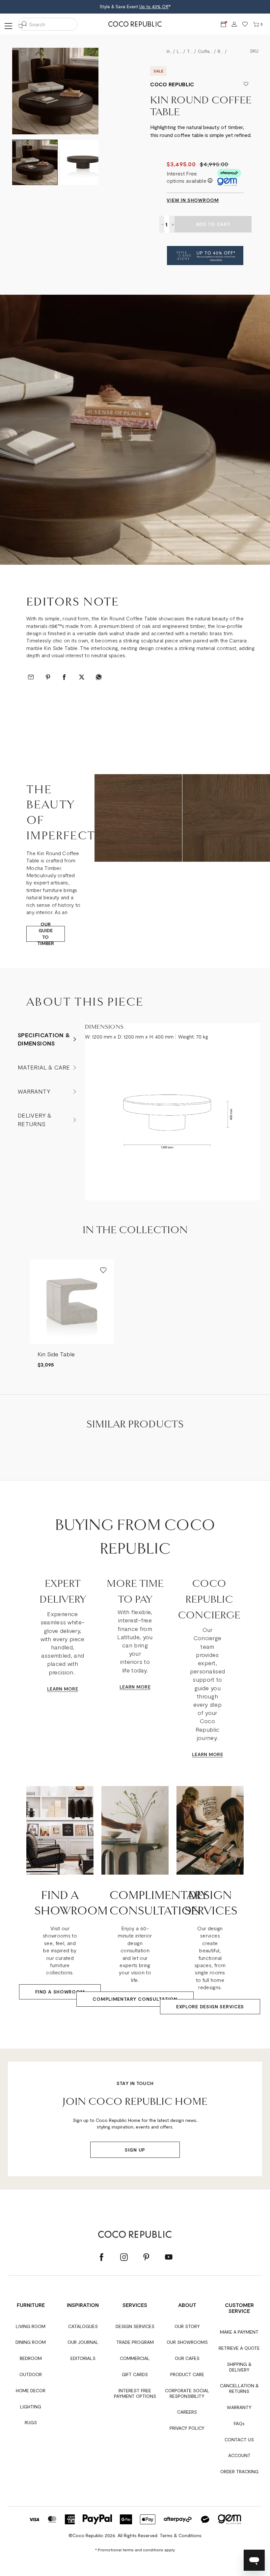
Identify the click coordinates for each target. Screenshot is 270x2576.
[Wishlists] (245, 25)
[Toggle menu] (7, 26)
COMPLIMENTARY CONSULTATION (135, 1999)
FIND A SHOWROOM (60, 1992)
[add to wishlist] (246, 84)
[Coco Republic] (135, 24)
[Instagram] (124, 2257)
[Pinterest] (146, 2257)
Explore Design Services (210, 2007)
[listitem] (72, 1314)
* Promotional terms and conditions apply (135, 2550)
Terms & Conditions (181, 2535)
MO (67, 1689)
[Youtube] (169, 2257)
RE (75, 1689)
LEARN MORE (135, 1687)
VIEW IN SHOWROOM (193, 200)
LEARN (55, 1689)
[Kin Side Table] (72, 1302)
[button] (205, 256)
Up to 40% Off (154, 7)
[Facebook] (101, 2257)
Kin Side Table (56, 1354)
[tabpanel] (135, 430)
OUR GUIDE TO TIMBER (46, 934)
